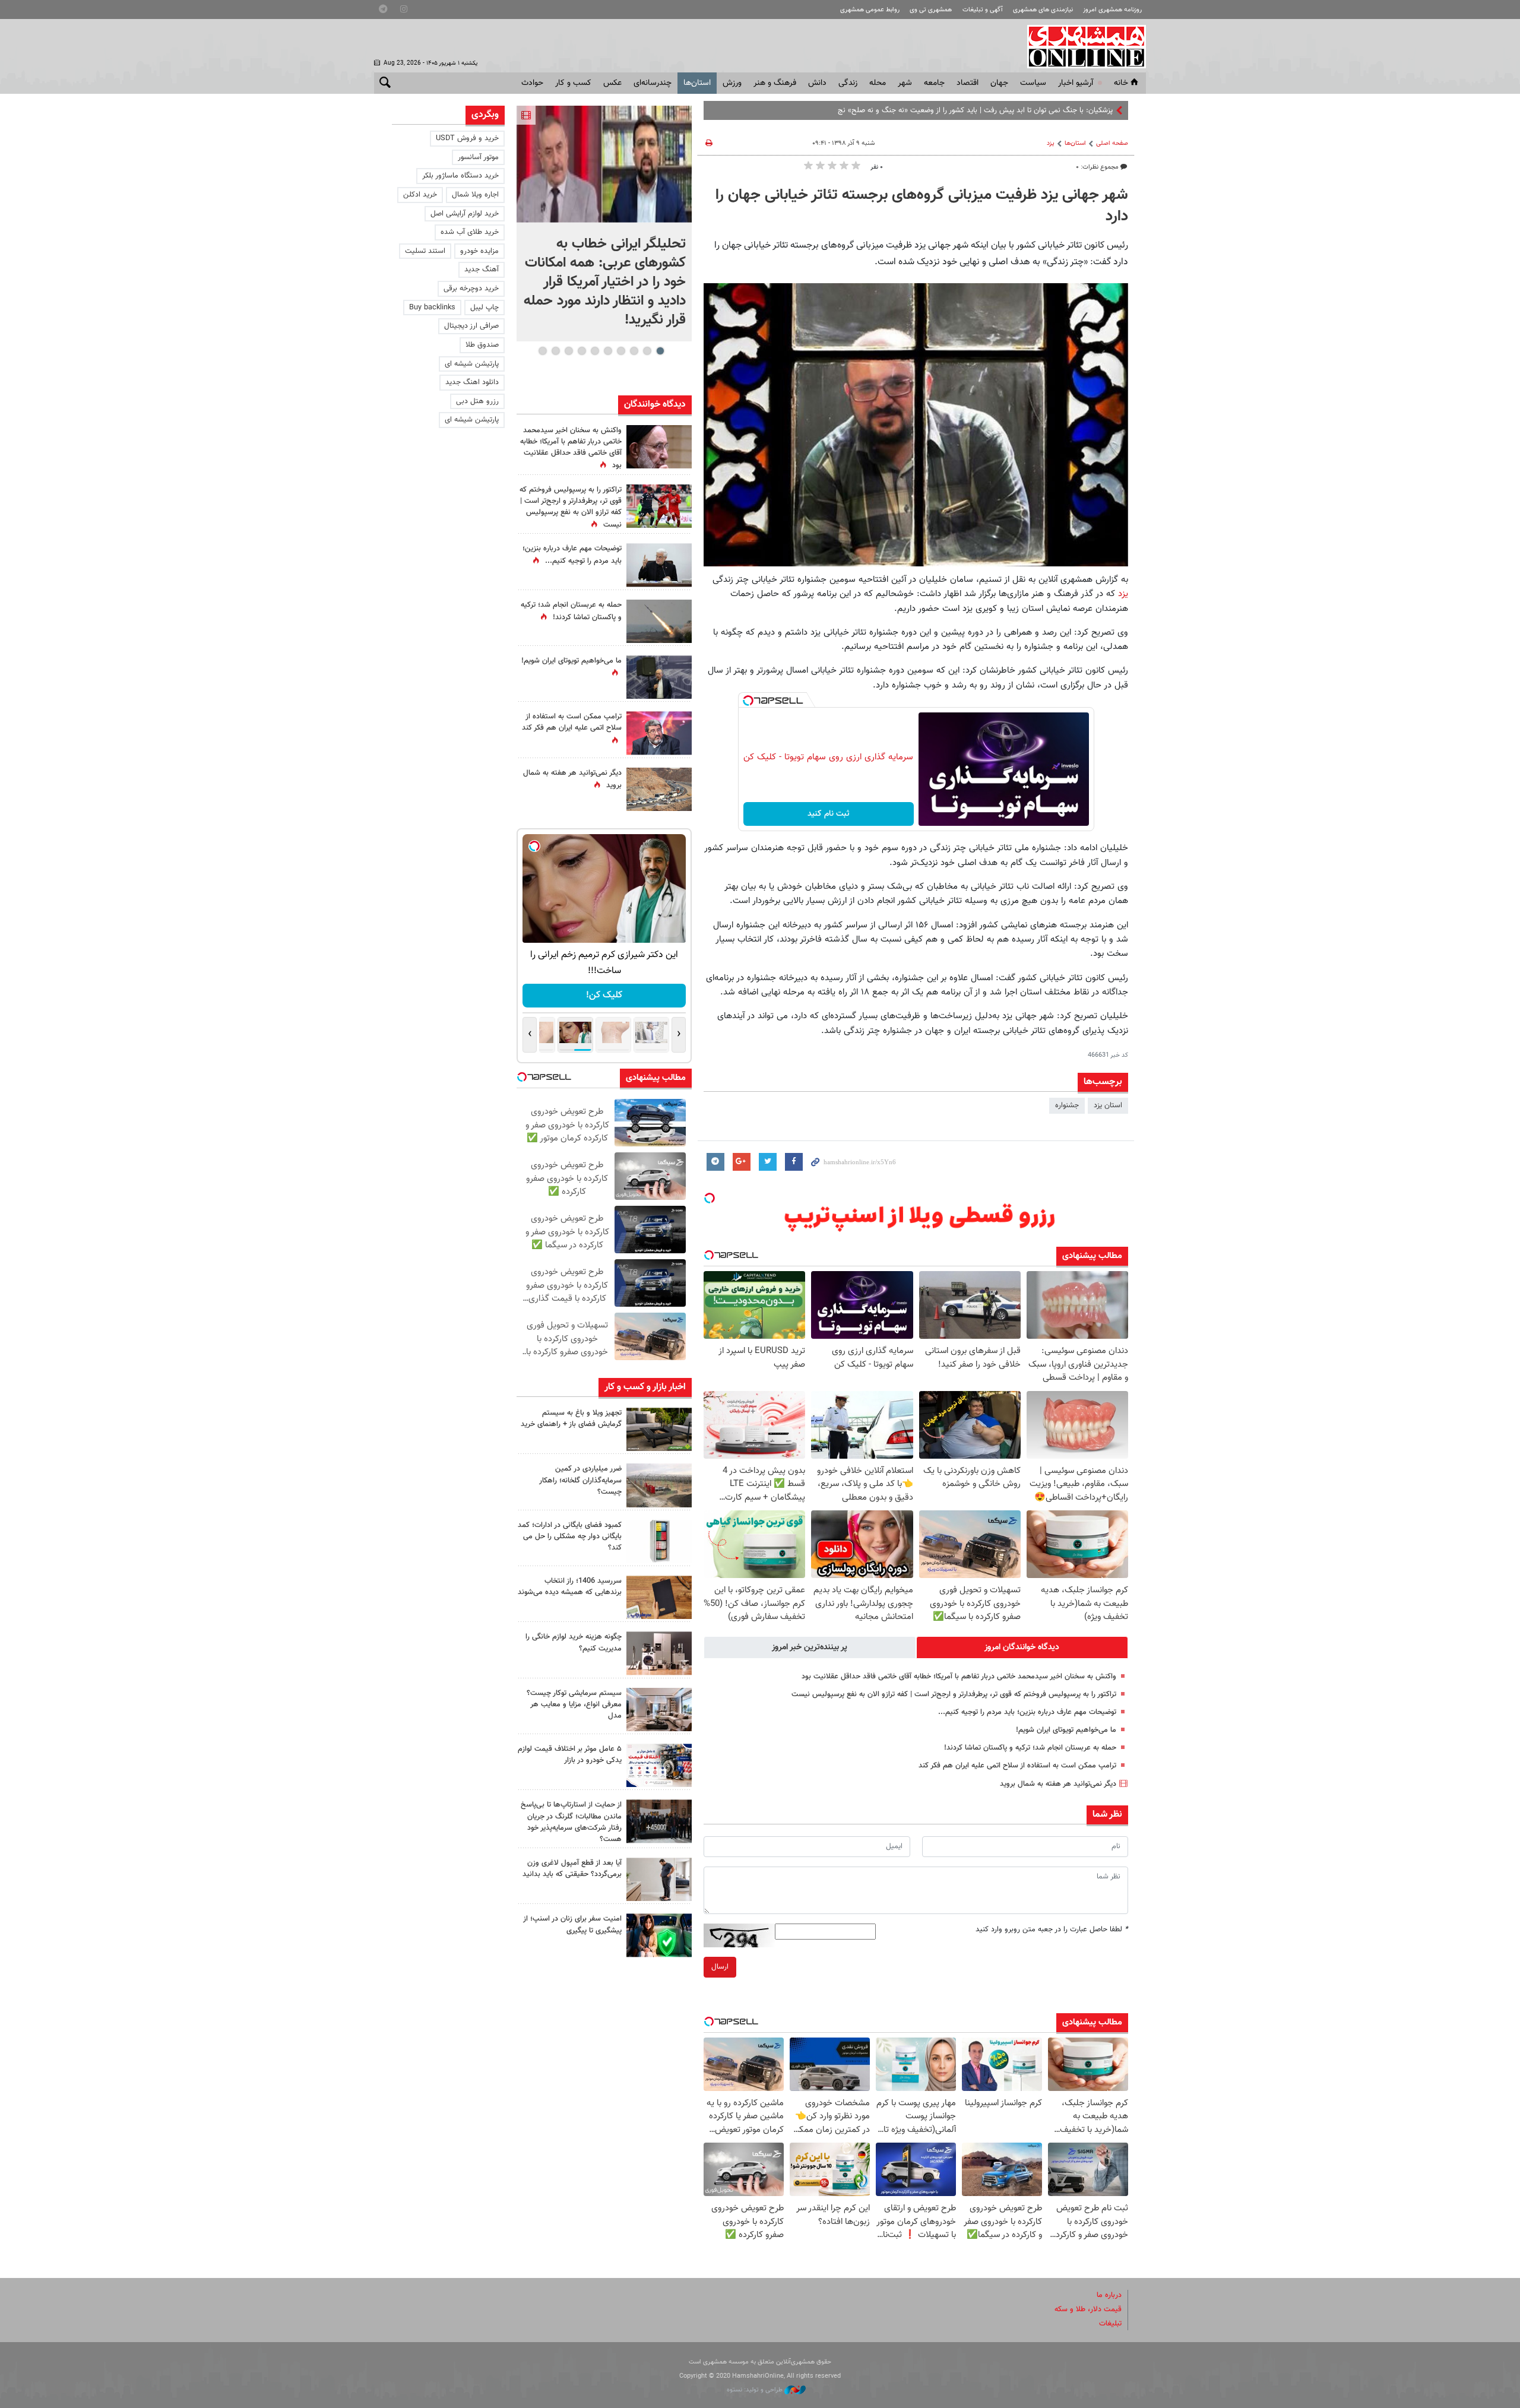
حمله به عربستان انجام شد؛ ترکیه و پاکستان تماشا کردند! (1030, 1748)
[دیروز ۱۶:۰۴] (659, 1597)
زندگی (848, 83)
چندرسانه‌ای (653, 83)
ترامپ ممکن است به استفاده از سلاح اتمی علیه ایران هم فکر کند (1017, 1766)
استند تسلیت (425, 251)
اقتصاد (968, 83)
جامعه (934, 83)
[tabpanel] (604, 224)
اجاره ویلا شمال (475, 195)
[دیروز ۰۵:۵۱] (659, 621)
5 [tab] (608, 351)
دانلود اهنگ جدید (472, 382)
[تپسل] (748, 701)
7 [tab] (582, 351)
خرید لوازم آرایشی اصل (465, 214)
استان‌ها (697, 83)
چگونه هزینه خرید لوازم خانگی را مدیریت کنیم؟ (574, 1642)
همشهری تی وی (931, 10)
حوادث (532, 83)
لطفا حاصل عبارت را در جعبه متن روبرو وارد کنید (1052, 1929)
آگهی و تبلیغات (983, 10)
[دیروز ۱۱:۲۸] (659, 565)
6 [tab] (595, 351)
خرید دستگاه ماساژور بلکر (460, 176)
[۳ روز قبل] (659, 1879)
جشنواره (1067, 1105)
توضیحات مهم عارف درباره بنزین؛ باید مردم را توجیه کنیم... (1027, 1712)
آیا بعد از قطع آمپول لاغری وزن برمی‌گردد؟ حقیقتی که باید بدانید (572, 1869)
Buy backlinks (432, 308)
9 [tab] (555, 351)
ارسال (720, 1967)
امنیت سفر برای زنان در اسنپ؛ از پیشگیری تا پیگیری (572, 1924)
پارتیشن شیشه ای (472, 364)
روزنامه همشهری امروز (1112, 10)
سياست (1033, 83)
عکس (612, 83)
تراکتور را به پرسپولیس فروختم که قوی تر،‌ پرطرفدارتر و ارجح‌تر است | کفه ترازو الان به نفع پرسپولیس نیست (954, 1694)
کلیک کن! (604, 995)
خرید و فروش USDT (467, 138)
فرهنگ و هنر (775, 83)
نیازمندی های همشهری (1043, 10)
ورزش (732, 83)
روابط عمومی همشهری (870, 10)
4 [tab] (621, 351)
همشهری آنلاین (1081, 46)
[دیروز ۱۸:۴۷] (659, 733)
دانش (817, 83)
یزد (1051, 143)
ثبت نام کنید (829, 814)
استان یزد (1108, 1105)
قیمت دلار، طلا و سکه (1088, 2309)
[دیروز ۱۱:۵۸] (659, 1710)
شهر (905, 83)
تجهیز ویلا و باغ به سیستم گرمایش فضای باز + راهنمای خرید (571, 1419)
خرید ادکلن (420, 195)
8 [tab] (569, 351)
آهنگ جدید (482, 270)
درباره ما (1109, 2295)
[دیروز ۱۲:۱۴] (659, 506)
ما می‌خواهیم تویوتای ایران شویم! (1066, 1730)
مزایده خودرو (479, 251)
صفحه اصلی (1112, 143)
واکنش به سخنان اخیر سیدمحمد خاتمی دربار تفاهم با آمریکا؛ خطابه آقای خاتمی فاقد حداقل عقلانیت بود (959, 1677)
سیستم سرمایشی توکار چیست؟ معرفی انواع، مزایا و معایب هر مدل (574, 1704)
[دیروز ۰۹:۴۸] (659, 1821)
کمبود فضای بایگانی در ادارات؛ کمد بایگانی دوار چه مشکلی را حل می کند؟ (570, 1536)
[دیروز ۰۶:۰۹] (659, 447)
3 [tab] (634, 351)
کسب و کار (573, 83)
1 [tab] (660, 351)
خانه (1121, 83)
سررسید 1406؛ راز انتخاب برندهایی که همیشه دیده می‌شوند (570, 1587)
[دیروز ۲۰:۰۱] (604, 164)
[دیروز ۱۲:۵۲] (659, 789)
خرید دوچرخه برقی (471, 289)
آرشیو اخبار (1076, 83)
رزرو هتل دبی (477, 401)
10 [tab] (543, 351)
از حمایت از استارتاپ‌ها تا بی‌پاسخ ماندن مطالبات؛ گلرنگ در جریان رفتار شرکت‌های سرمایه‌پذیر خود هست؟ (571, 1822)
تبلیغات (1110, 2324)
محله (878, 83)
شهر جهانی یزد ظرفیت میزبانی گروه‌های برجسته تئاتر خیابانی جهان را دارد (922, 206)
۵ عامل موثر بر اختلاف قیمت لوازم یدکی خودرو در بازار (570, 1755)
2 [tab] (647, 351)
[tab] (1022, 1647)
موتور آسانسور (478, 157)
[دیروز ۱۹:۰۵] (659, 677)
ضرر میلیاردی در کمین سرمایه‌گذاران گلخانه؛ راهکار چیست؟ (580, 1480)
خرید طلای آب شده (470, 232)
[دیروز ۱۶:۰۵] (659, 1429)
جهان (999, 83)
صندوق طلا (482, 345)
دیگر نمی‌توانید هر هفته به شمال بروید (1058, 1784)
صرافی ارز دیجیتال (471, 326)
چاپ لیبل (484, 308)
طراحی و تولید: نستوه (756, 2390)
